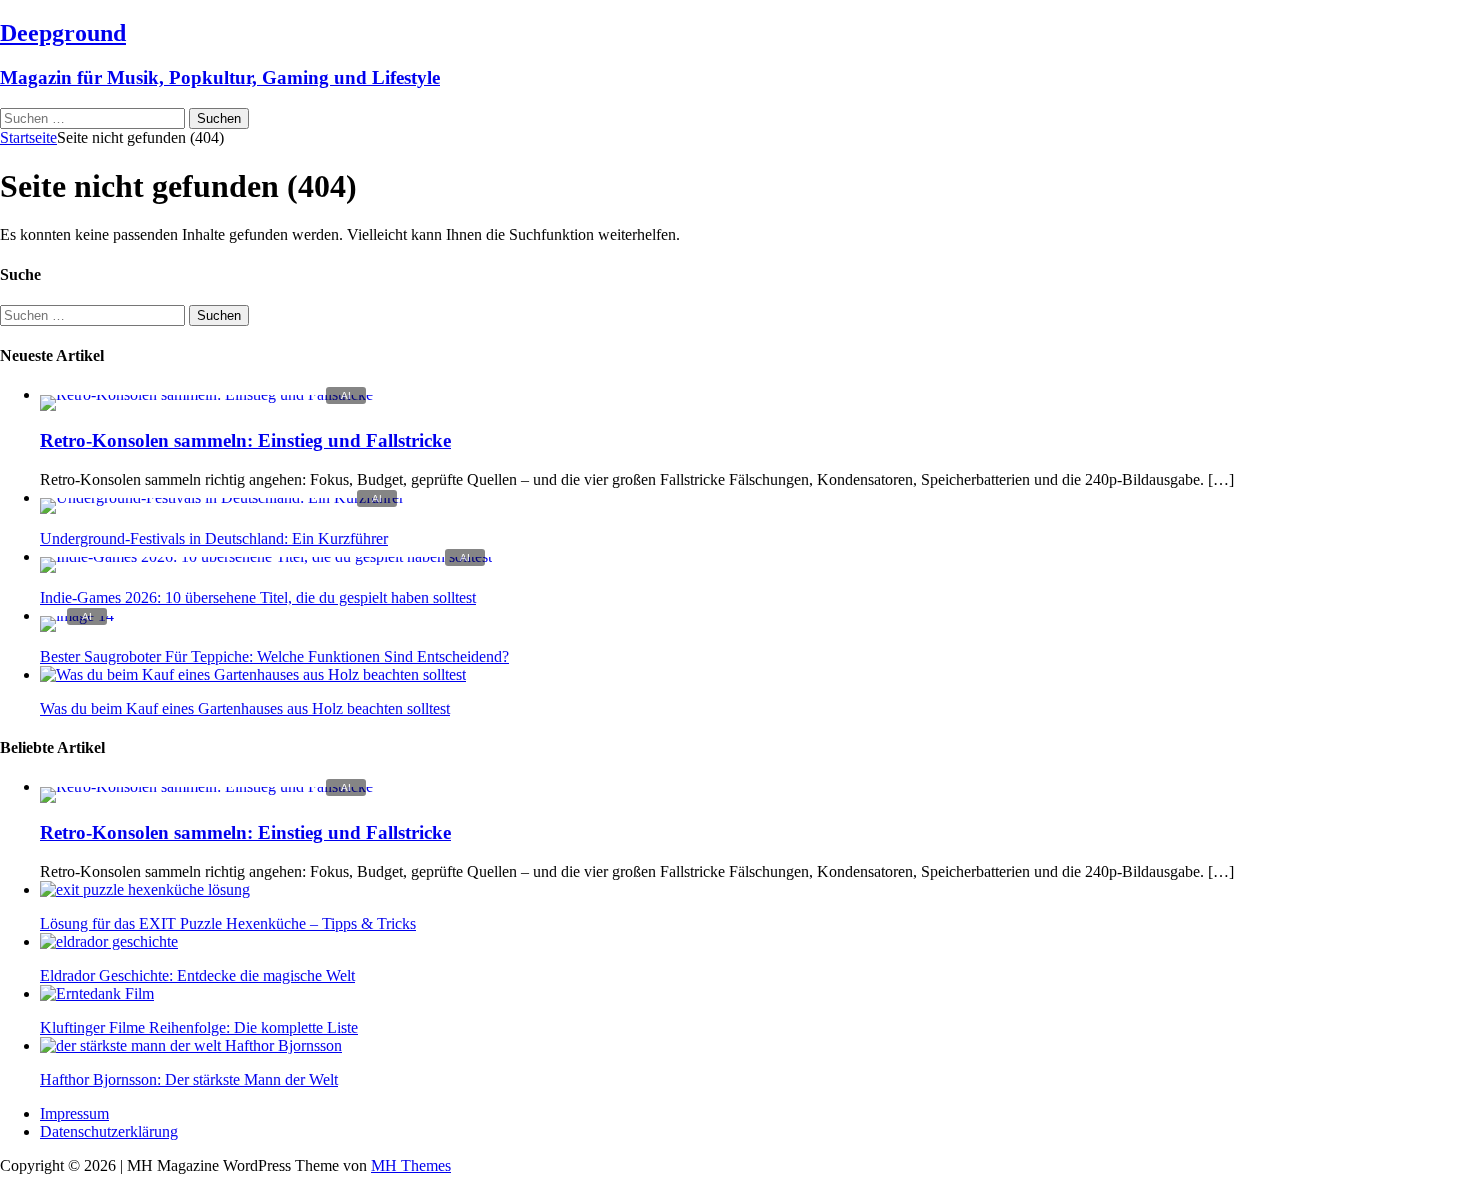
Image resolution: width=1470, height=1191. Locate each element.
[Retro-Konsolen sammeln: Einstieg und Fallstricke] (206, 394)
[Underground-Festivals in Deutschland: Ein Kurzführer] (222, 497)
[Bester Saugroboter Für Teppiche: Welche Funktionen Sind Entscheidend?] (77, 615)
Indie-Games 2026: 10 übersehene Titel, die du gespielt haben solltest (258, 597)
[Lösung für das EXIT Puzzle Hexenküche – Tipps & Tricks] (145, 889)
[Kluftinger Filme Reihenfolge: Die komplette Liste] (97, 993)
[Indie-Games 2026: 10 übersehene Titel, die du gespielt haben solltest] (266, 556)
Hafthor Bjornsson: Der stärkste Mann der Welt (189, 1079)
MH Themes (411, 1165)
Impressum (74, 1113)
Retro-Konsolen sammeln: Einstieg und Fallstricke (245, 440)
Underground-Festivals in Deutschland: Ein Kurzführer (214, 538)
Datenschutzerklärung (109, 1131)
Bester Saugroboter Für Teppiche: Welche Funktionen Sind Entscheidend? (274, 656)
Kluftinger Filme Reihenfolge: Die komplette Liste (199, 1027)
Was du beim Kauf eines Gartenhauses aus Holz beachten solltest (245, 708)
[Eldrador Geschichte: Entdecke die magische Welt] (109, 941)
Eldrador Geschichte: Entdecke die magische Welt (197, 975)
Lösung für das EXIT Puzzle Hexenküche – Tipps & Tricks (228, 923)
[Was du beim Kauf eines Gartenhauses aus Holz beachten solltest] (253, 674)
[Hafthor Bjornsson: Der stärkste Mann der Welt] (191, 1045)
